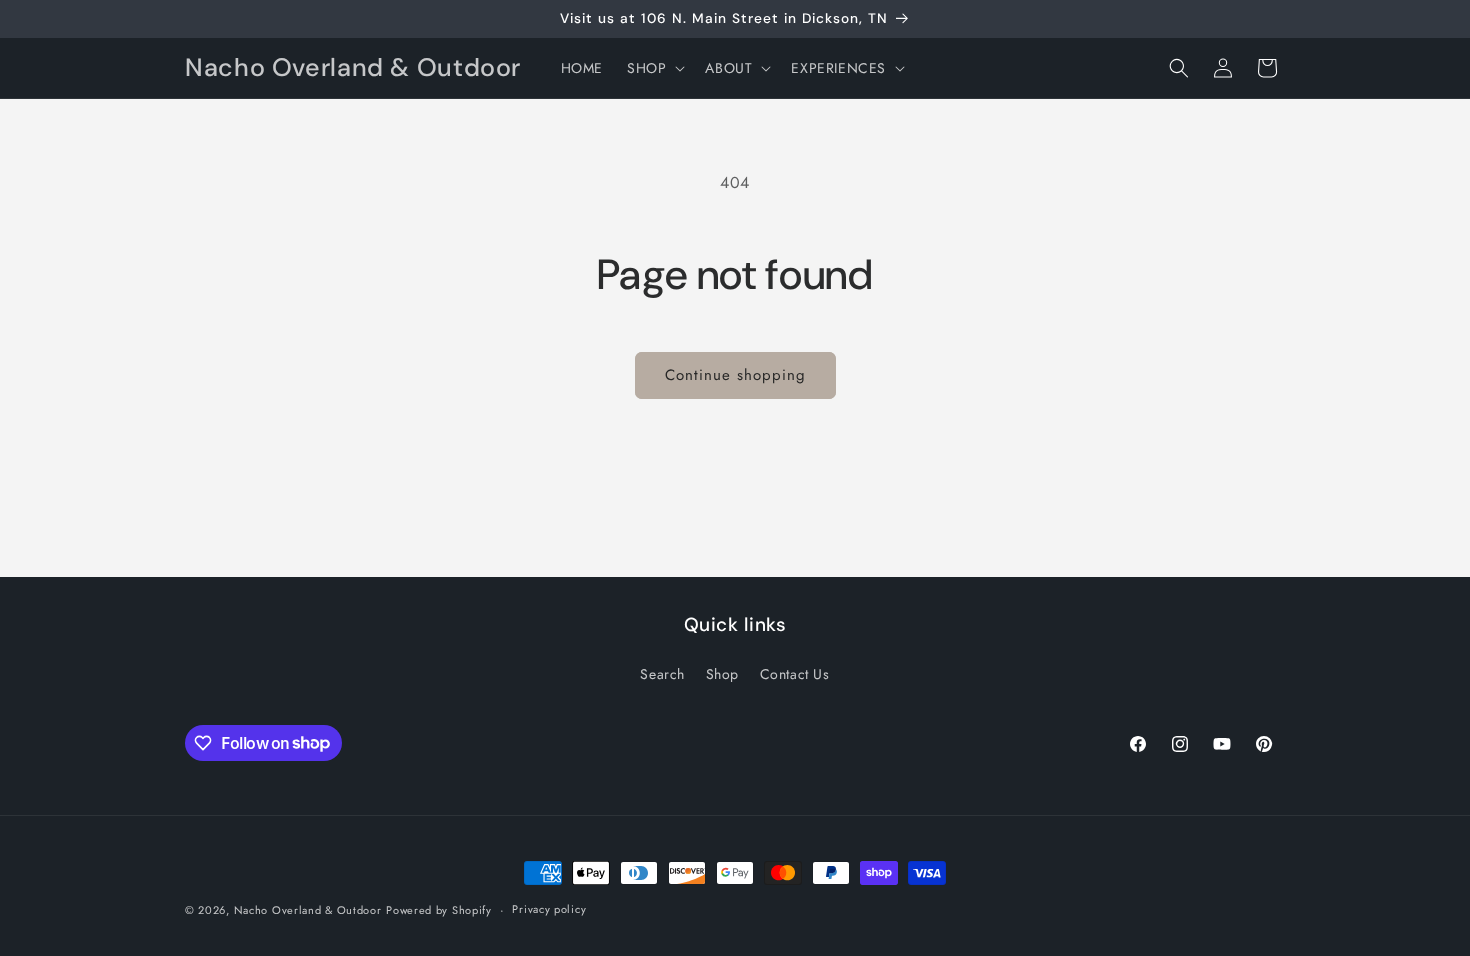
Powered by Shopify (439, 910)
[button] (654, 68)
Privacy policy (549, 909)
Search (662, 674)
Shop (722, 674)
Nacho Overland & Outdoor (308, 910)
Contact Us (795, 674)
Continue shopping (735, 375)
